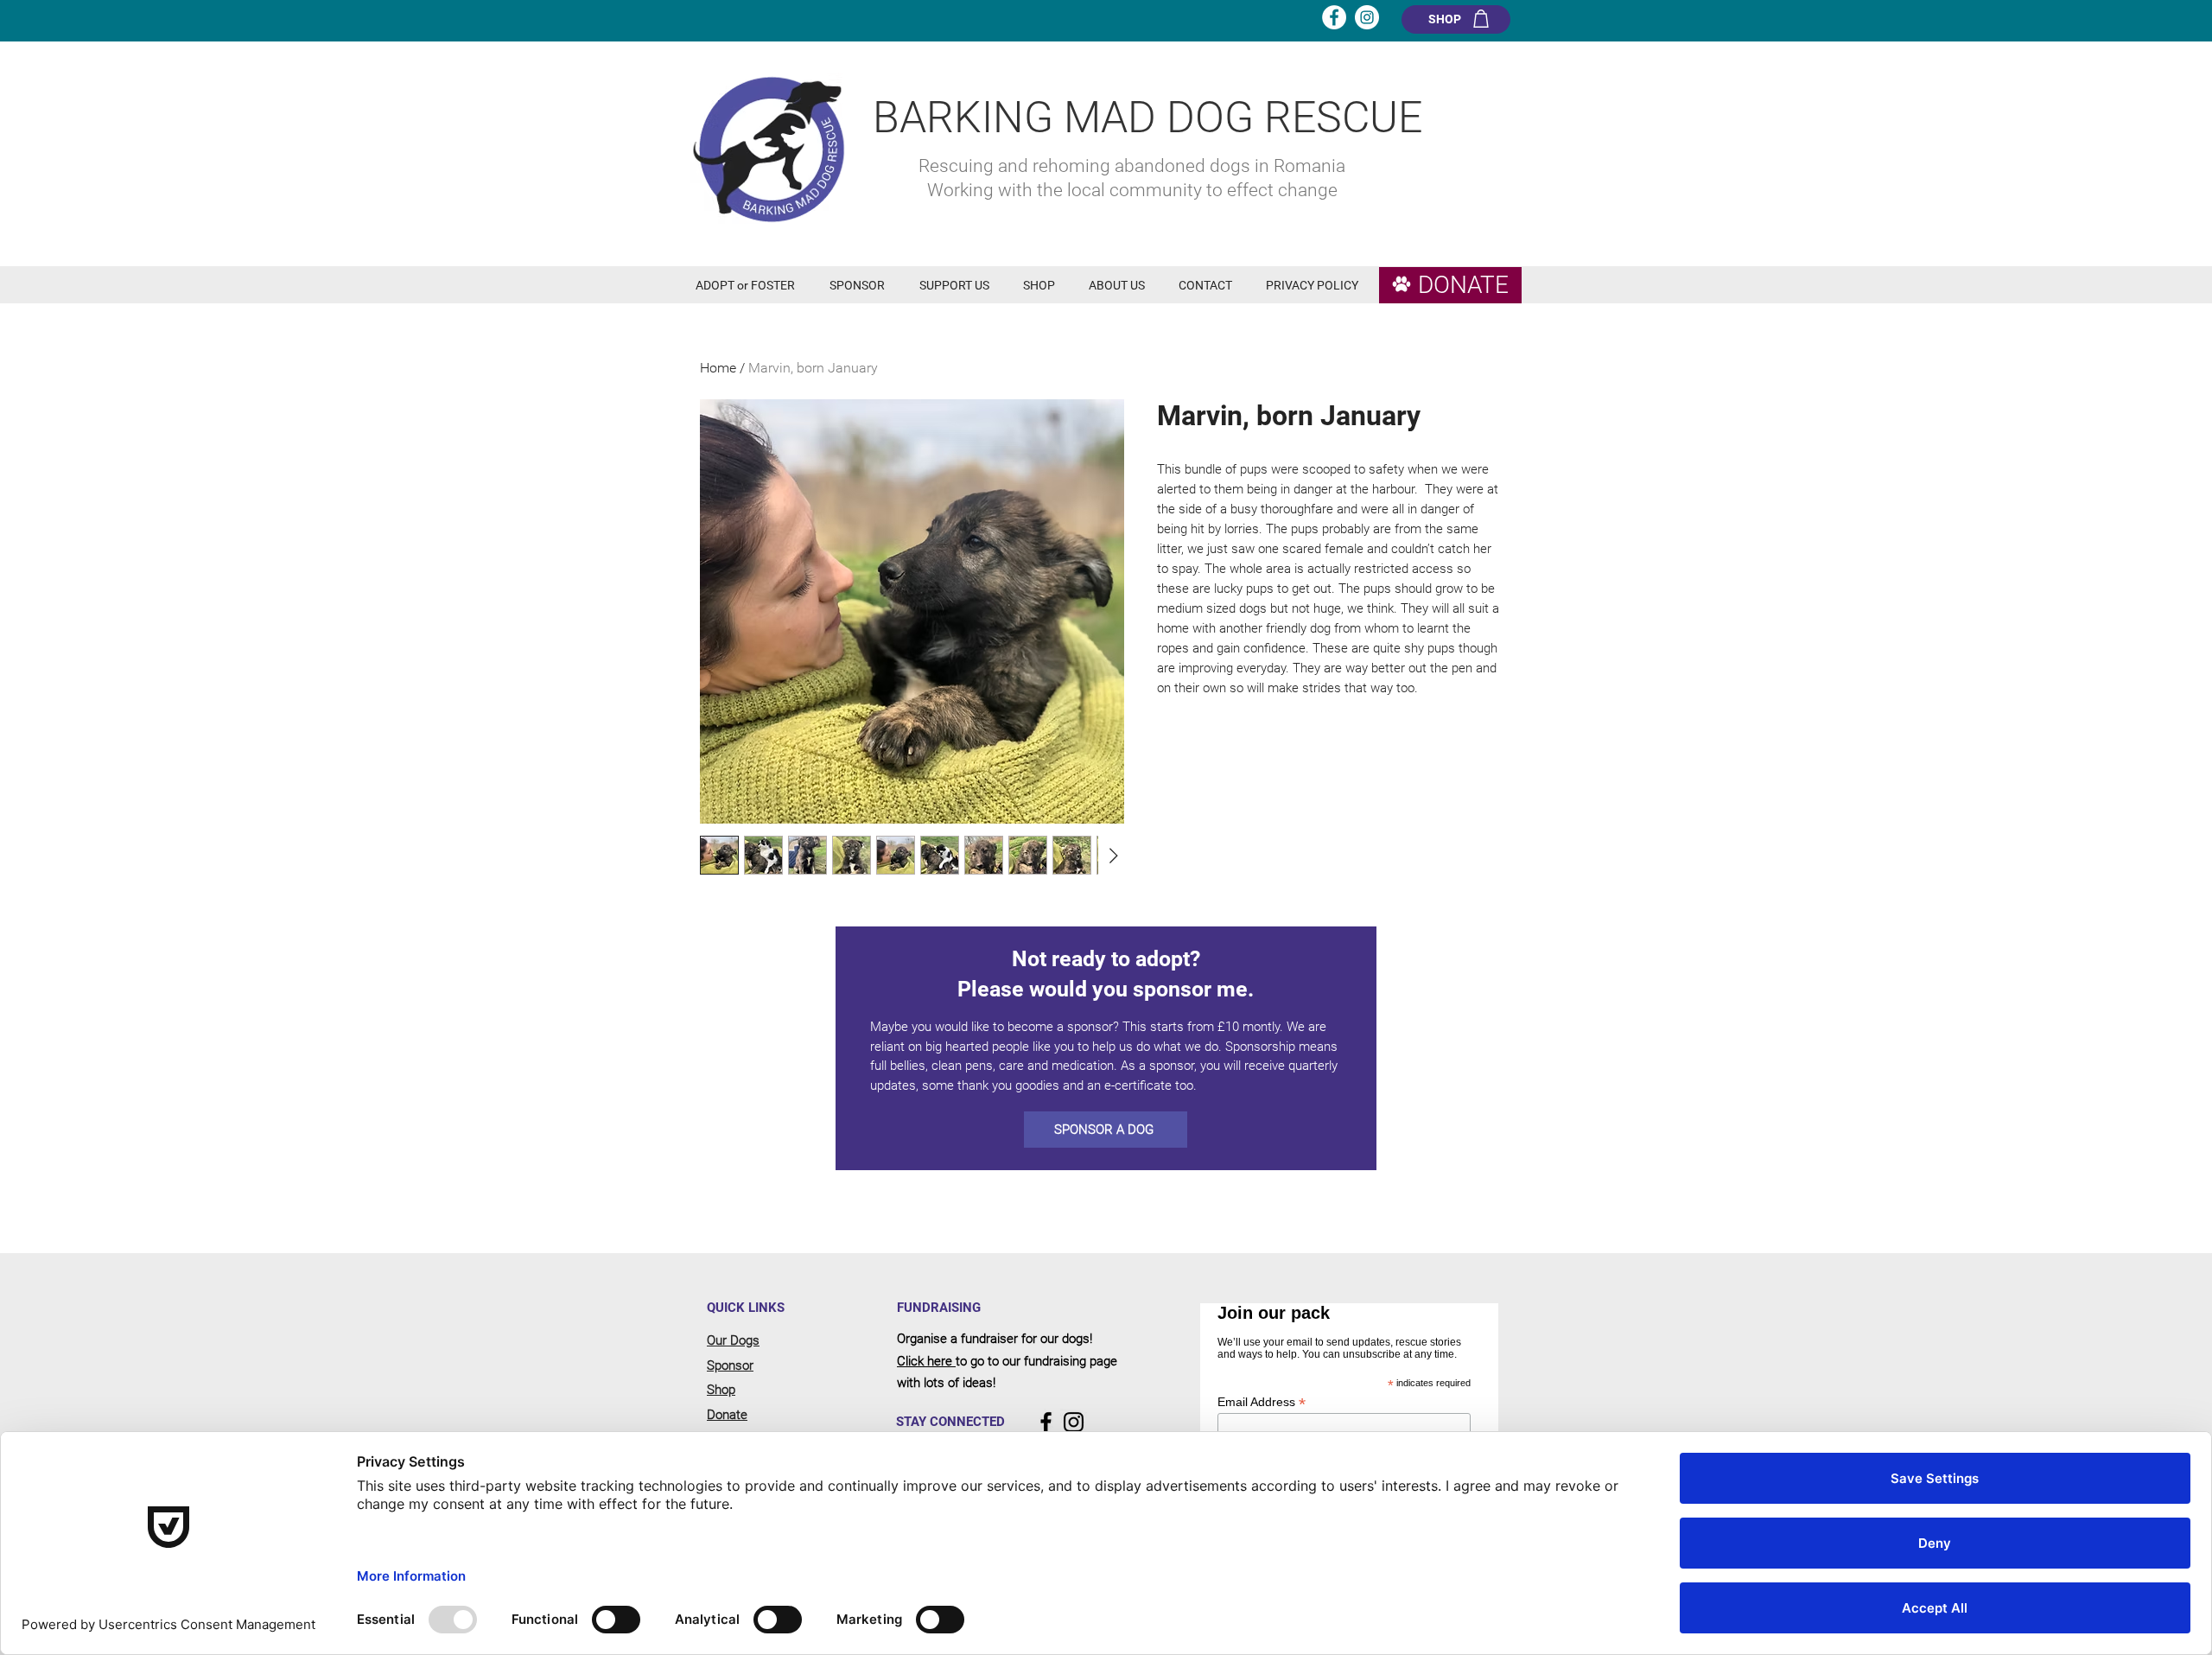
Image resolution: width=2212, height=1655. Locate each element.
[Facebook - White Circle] (1334, 17)
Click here (926, 1361)
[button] (750, 286)
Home (718, 368)
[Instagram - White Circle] (1367, 17)
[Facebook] (1046, 1422)
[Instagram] (1074, 1422)
